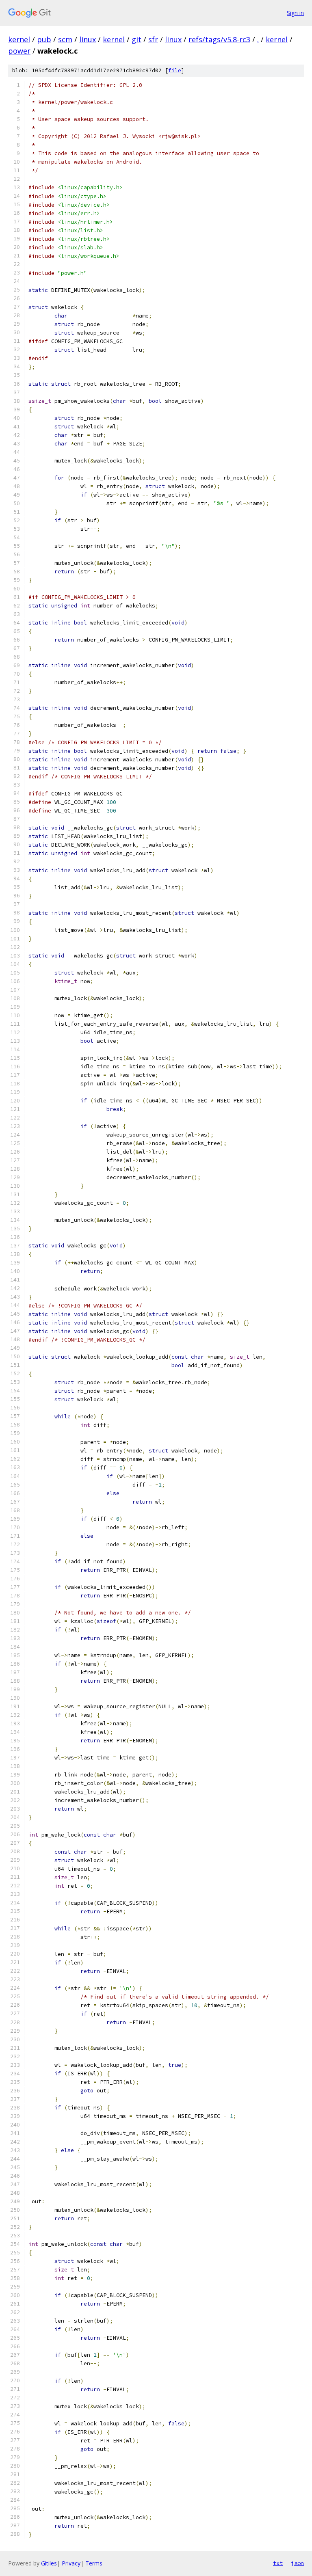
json (297, 2563)
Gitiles (49, 2563)
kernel (19, 39)
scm (65, 39)
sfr (153, 39)
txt (278, 2563)
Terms (94, 2563)
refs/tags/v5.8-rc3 (219, 39)
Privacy (71, 2563)
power (19, 51)
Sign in (295, 13)
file (175, 70)
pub (44, 39)
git (136, 39)
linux (88, 39)
